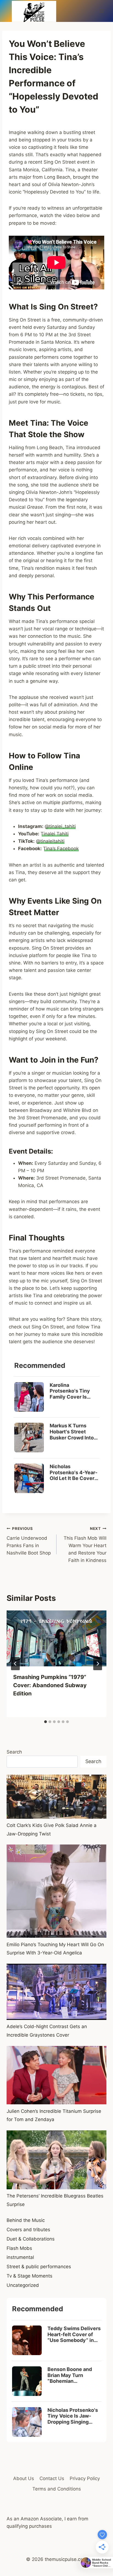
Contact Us (52, 2478)
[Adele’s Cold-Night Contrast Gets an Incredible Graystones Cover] (56, 1992)
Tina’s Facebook (61, 849)
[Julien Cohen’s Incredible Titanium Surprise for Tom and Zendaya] (56, 2075)
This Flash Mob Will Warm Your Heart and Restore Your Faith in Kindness (85, 1545)
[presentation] (56, 1639)
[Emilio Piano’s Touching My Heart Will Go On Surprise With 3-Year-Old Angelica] (56, 1891)
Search (14, 1752)
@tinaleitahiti (50, 841)
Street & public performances (39, 2267)
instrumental (20, 2257)
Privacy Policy (85, 2478)
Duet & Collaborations (31, 2239)
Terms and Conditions (57, 2489)
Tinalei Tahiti (55, 834)
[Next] (98, 1664)
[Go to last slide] (15, 1664)
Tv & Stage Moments (29, 2276)
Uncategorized (23, 2285)
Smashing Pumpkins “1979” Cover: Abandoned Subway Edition (50, 1685)
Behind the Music (26, 2220)
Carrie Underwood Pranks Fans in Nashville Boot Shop (29, 1541)
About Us (24, 2478)
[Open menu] (101, 11)
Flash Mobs (19, 2248)
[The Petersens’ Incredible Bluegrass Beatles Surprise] (56, 2160)
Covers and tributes (28, 2230)
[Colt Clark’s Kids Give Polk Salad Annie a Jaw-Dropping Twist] (56, 1797)
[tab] (46, 1722)
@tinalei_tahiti (60, 826)
